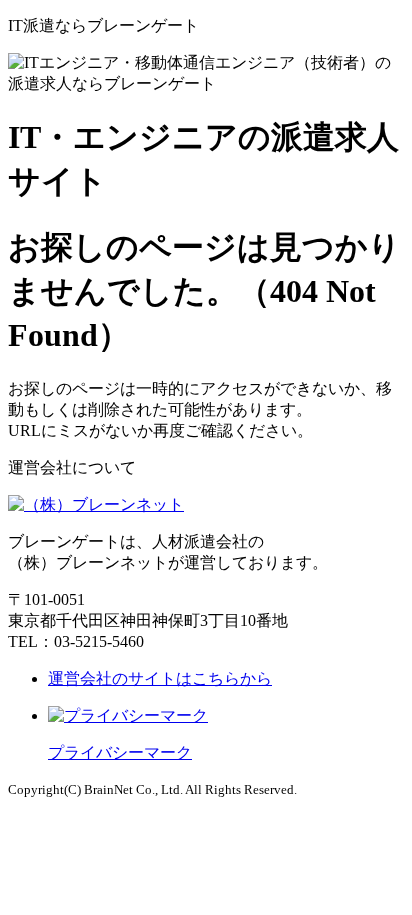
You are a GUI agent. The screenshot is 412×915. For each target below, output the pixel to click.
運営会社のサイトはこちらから (160, 678)
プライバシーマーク (120, 752)
